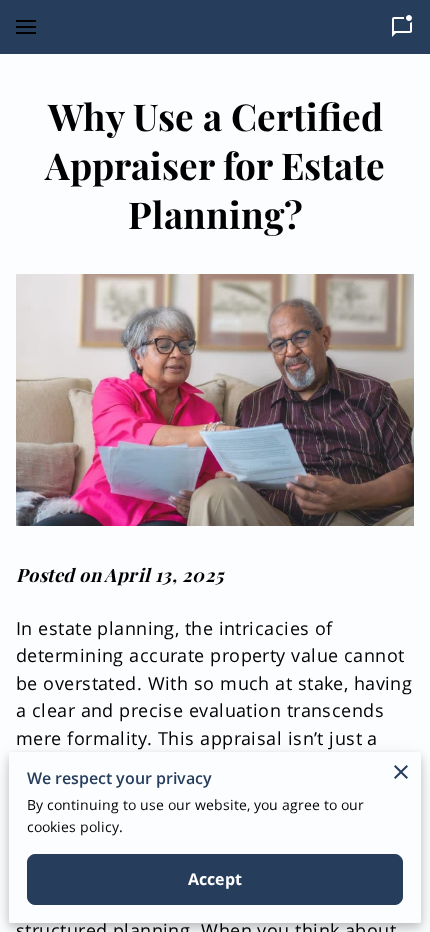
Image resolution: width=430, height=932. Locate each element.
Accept (215, 879)
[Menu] (26, 27)
